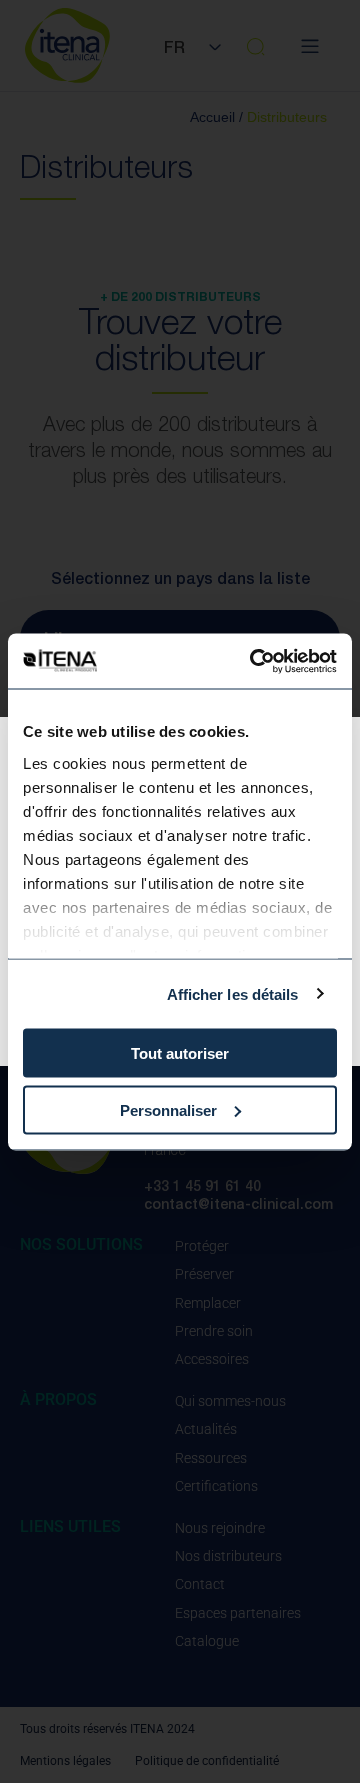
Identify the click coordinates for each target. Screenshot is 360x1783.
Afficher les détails (233, 993)
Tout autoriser (180, 1053)
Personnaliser (168, 1109)
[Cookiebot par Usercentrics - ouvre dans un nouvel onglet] (254, 661)
